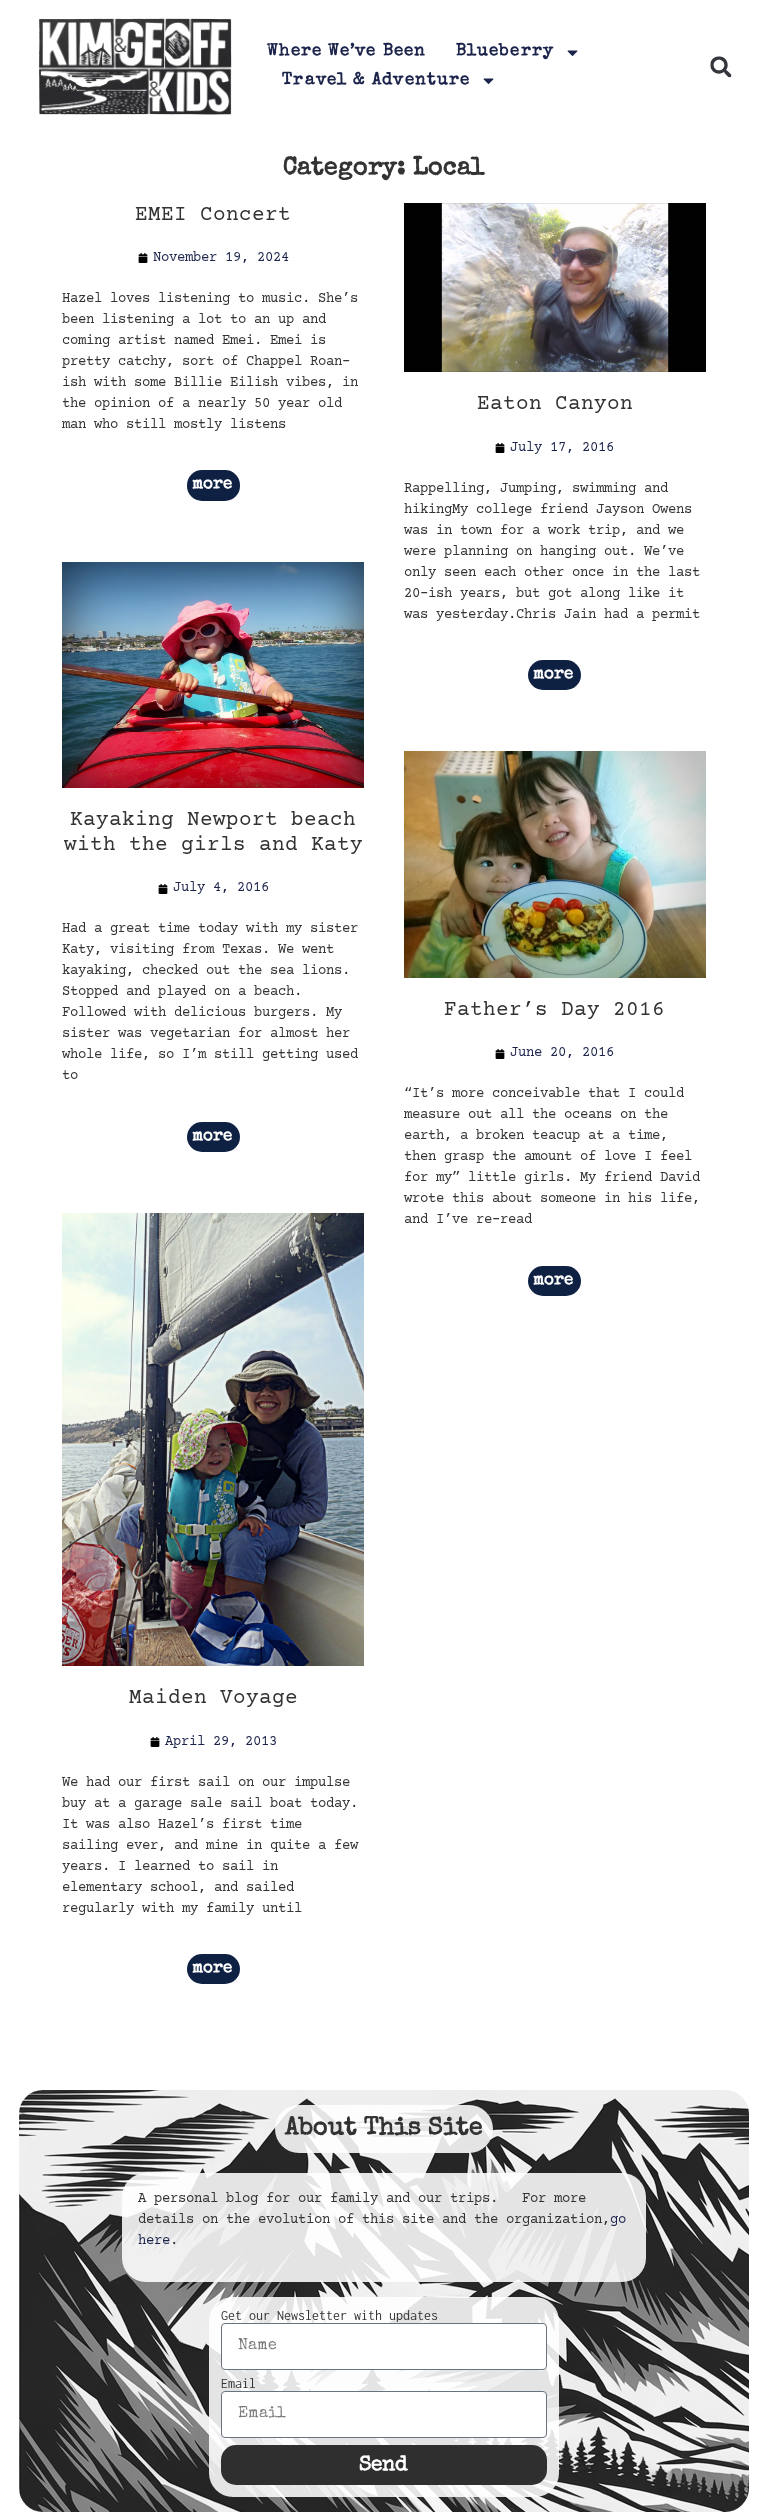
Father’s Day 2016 (554, 1010)
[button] (720, 66)
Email (238, 2384)
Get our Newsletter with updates (329, 2316)
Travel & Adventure (376, 80)
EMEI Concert (213, 215)
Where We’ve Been (346, 51)
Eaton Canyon (555, 404)
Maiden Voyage (213, 1698)
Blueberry (505, 51)
